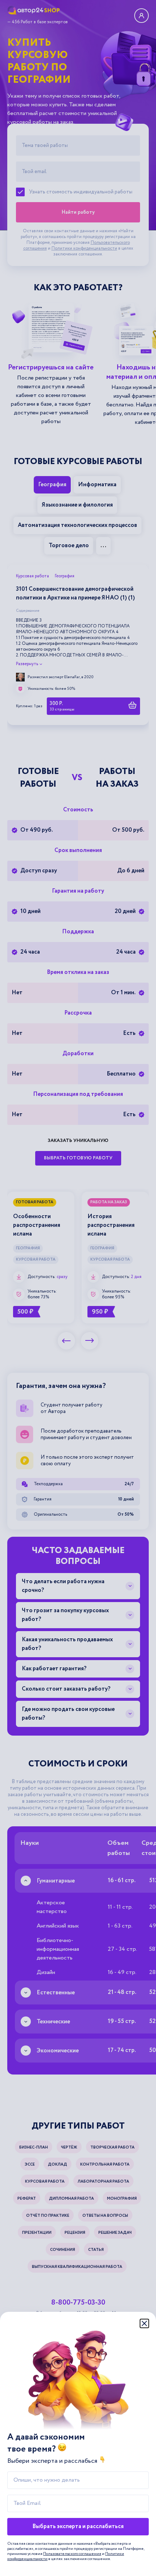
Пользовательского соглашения (72, 2554)
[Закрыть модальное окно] (144, 2323)
